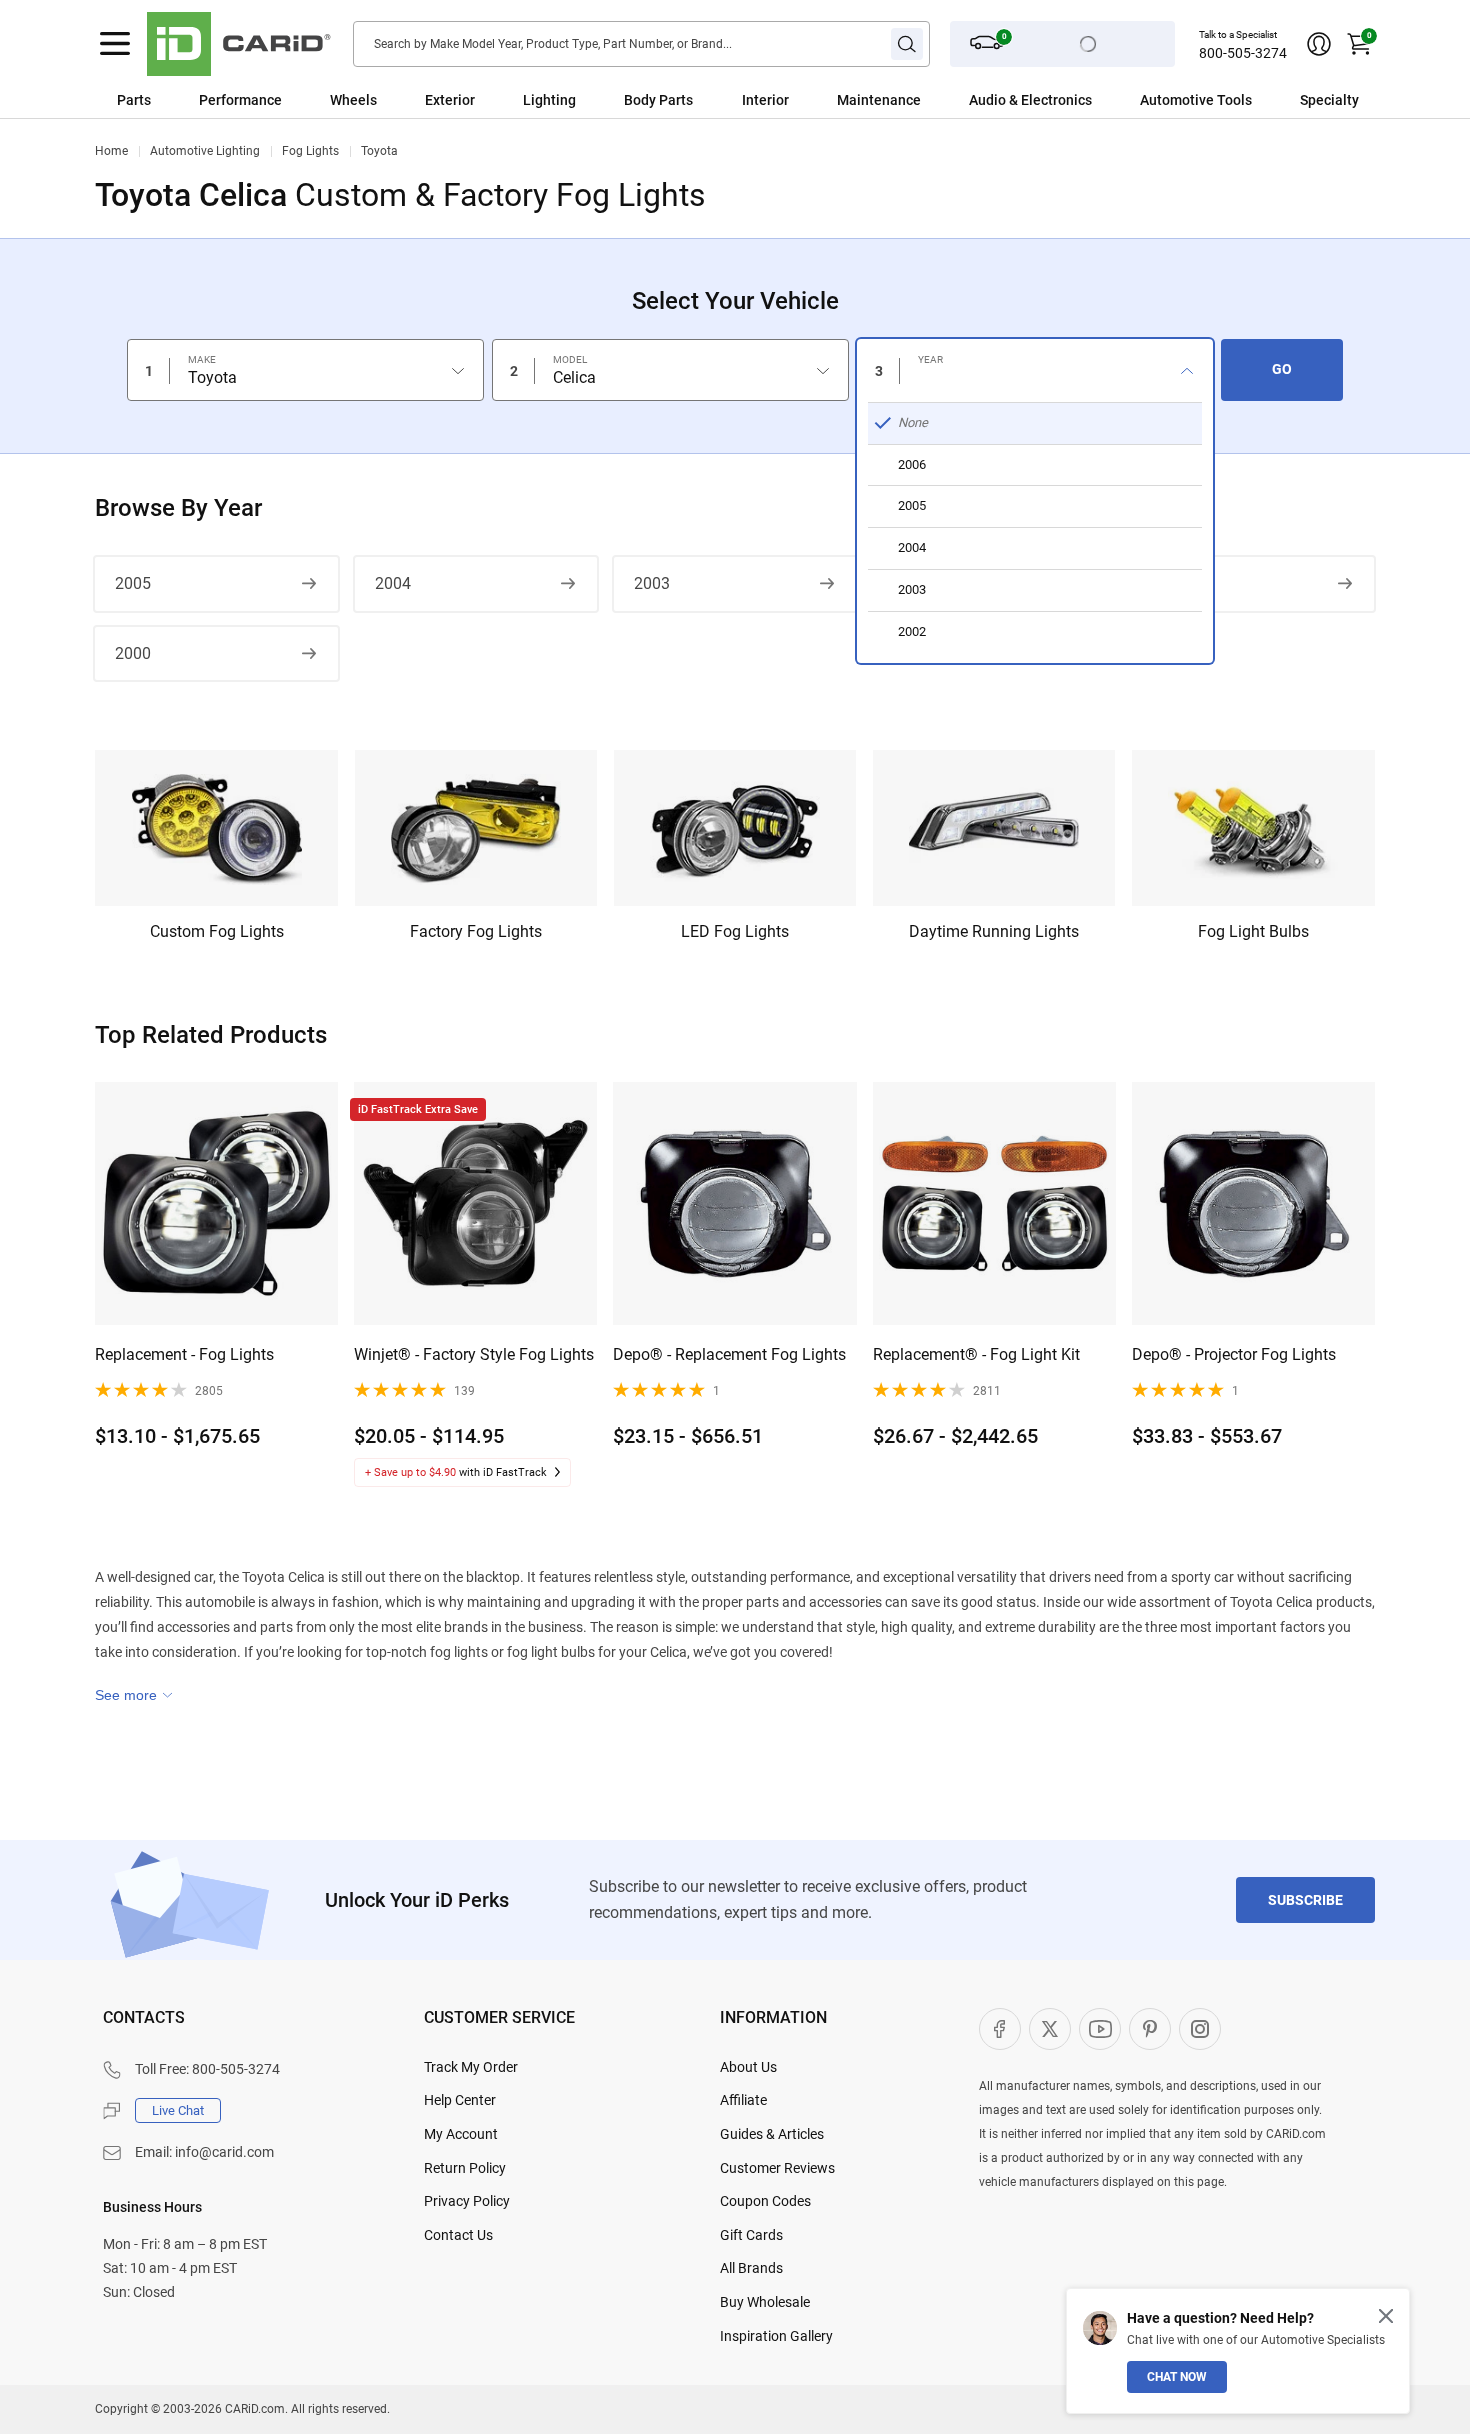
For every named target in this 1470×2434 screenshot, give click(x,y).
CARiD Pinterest (1150, 2029)
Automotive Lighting (205, 151)
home (111, 151)
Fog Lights (310, 151)
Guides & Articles (772, 2134)
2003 (652, 583)
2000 (133, 653)
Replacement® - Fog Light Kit (976, 1354)
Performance (240, 100)
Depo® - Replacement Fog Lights (729, 1354)
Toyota (379, 151)
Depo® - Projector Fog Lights (1234, 1354)
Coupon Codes (765, 2201)
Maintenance (879, 100)
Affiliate (743, 2100)
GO (1282, 369)
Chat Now (1177, 2377)
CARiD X (1050, 2029)
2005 (133, 583)
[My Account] (1319, 44)
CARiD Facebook (1000, 2029)
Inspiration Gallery (776, 2336)
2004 (393, 583)
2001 (1170, 583)
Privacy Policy (467, 2201)
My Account (461, 2134)
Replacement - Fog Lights (184, 1354)
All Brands (751, 2268)
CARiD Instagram (1200, 2029)
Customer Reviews (777, 2168)
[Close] (1386, 2316)
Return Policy (465, 2168)
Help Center (460, 2100)
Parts (134, 100)
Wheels (353, 100)
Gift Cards (751, 2235)
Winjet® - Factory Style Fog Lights (474, 1354)
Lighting (549, 100)
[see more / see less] (134, 1695)
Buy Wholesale (765, 2302)
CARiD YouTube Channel (1100, 2029)
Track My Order (471, 2067)
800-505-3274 (1243, 53)
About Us (748, 2067)
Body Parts (658, 100)
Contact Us (458, 2235)
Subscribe (1305, 1900)
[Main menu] (115, 44)
